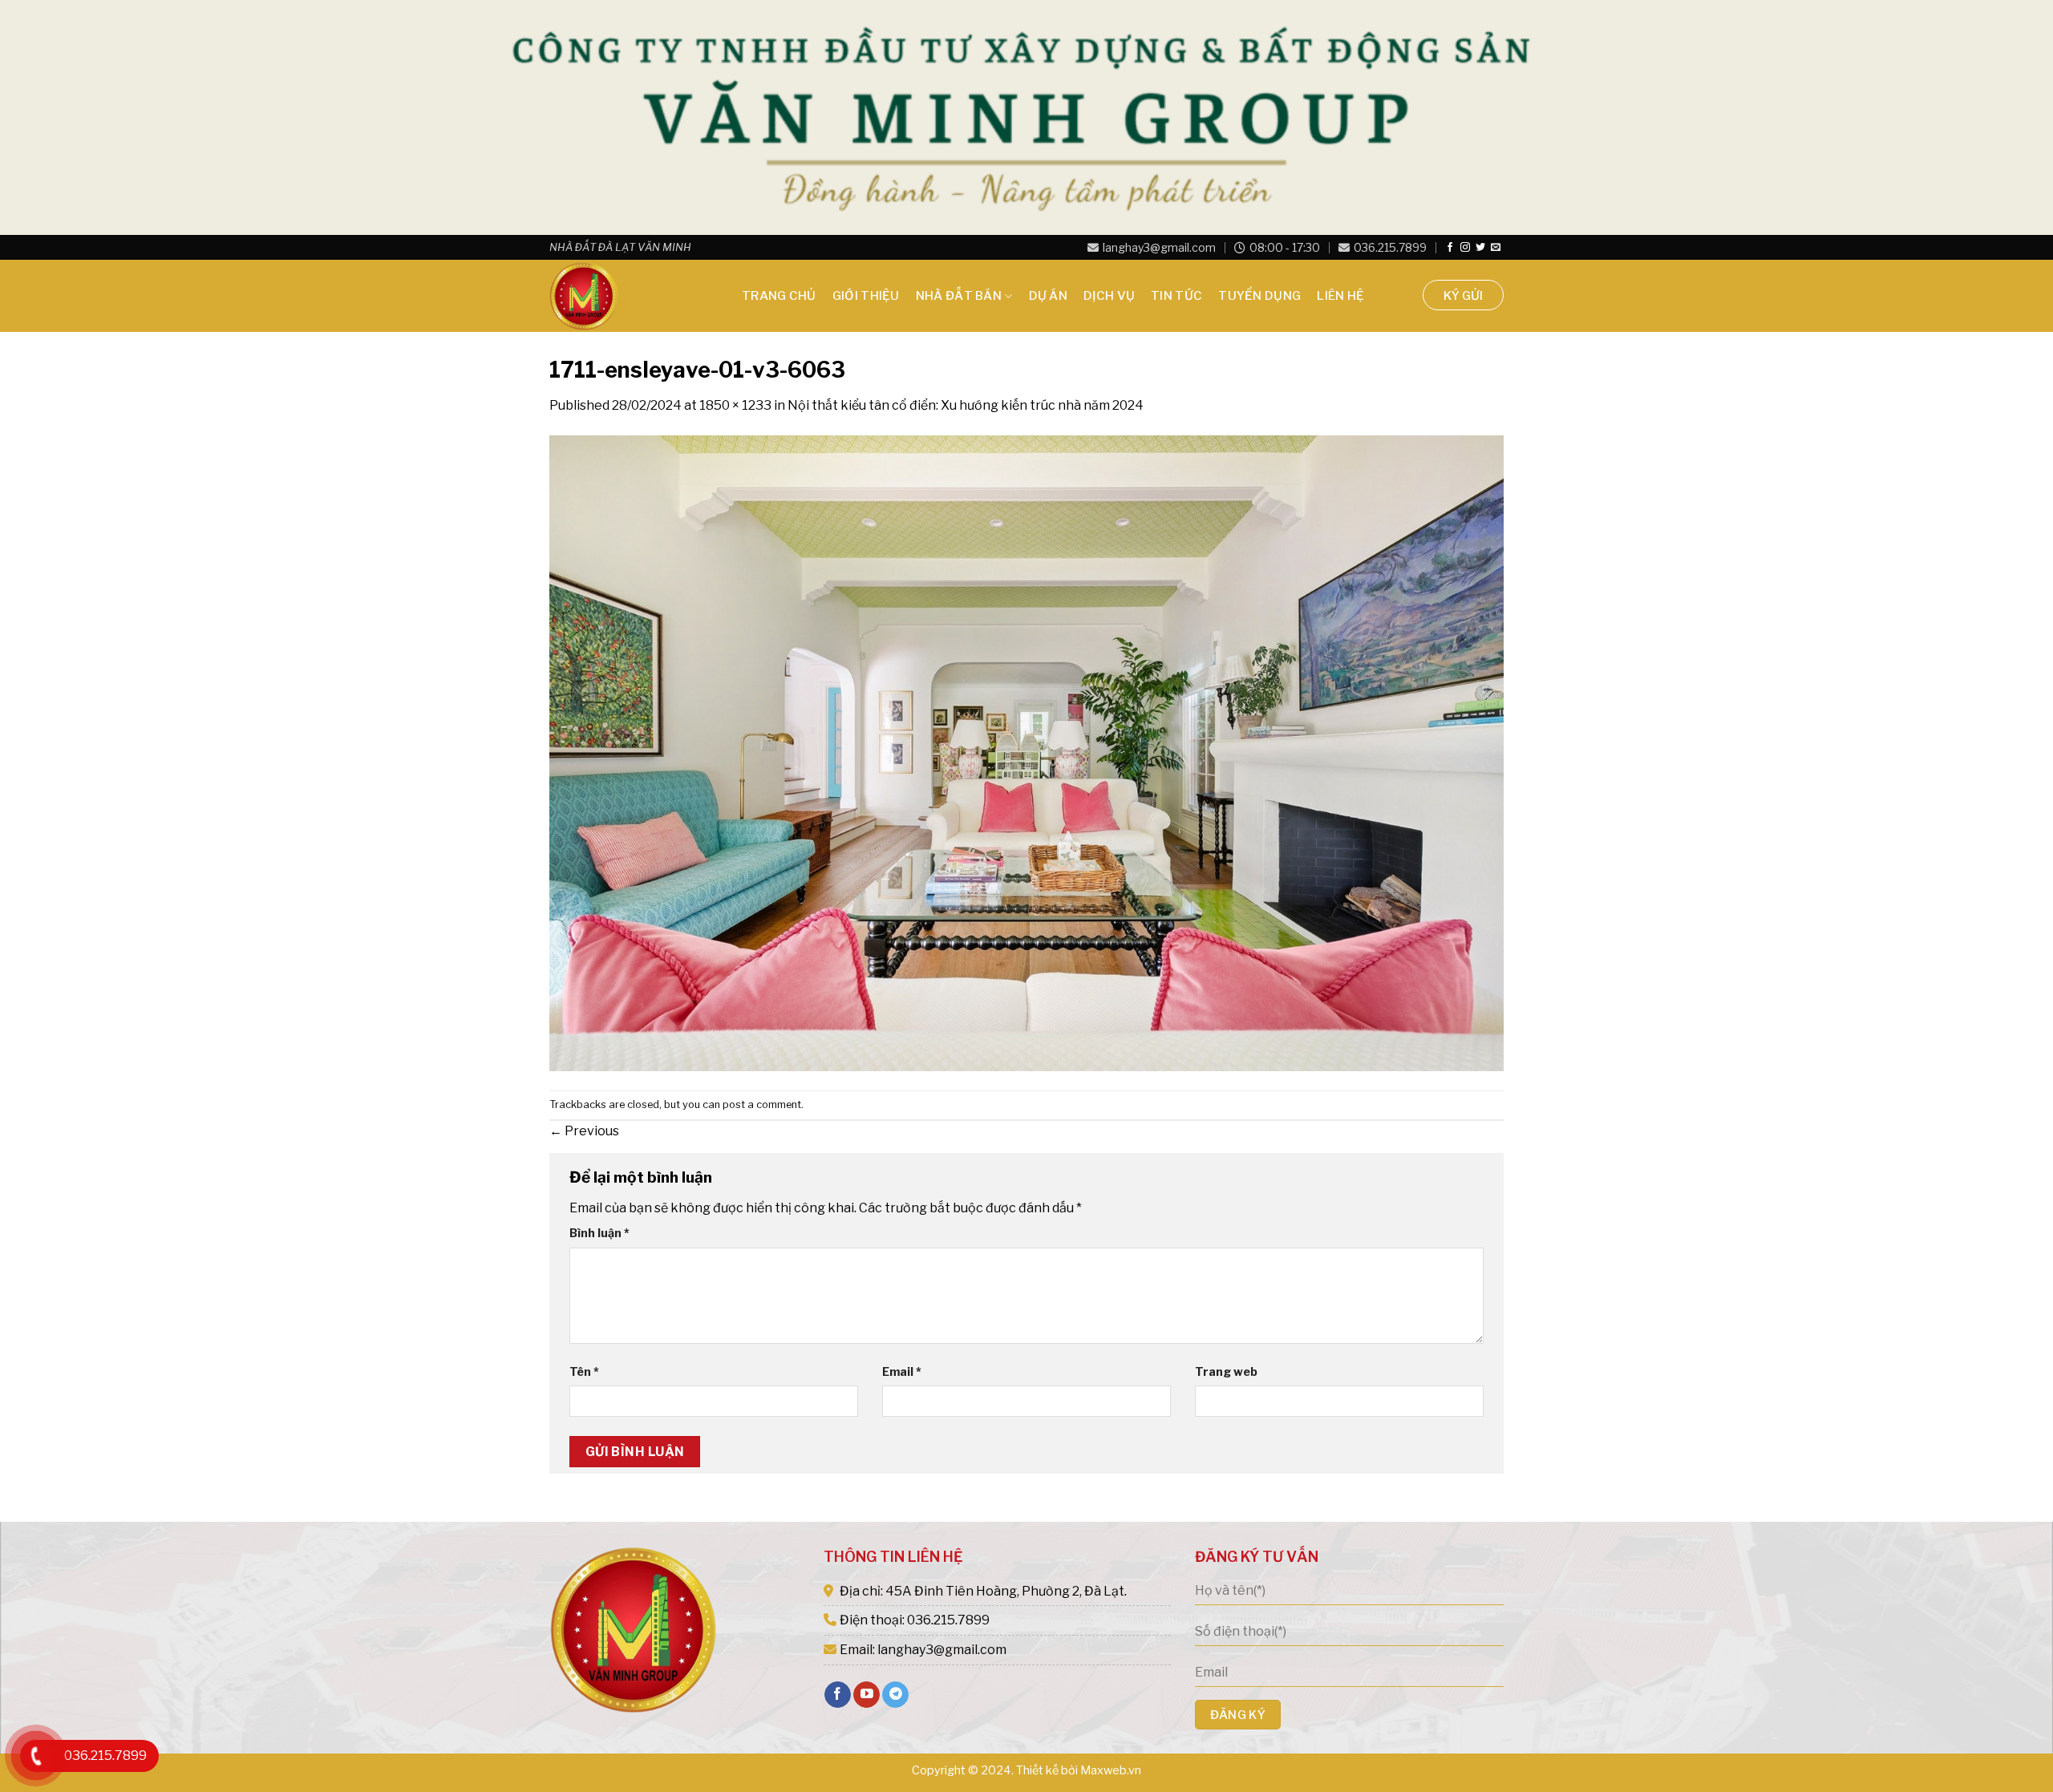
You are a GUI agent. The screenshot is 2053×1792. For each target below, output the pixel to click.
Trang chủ (779, 296)
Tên (584, 1372)
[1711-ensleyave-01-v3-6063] (1026, 752)
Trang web (1226, 1372)
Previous (584, 1131)
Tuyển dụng (1259, 296)
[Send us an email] (1496, 248)
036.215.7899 (1390, 248)
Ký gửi (1463, 296)
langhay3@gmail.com (1159, 248)
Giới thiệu (866, 296)
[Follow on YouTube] (867, 1695)
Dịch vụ (1109, 296)
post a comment (762, 1104)
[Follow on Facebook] (1450, 248)
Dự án (1049, 296)
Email (902, 1372)
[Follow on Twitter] (1480, 248)
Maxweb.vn (1111, 1770)
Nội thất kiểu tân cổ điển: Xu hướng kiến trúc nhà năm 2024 (966, 405)
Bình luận (599, 1233)
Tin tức (1176, 296)
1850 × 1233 (735, 405)
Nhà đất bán (959, 296)
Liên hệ (1340, 296)
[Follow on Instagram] (1465, 248)
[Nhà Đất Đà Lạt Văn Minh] (630, 296)
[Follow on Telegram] (895, 1695)
